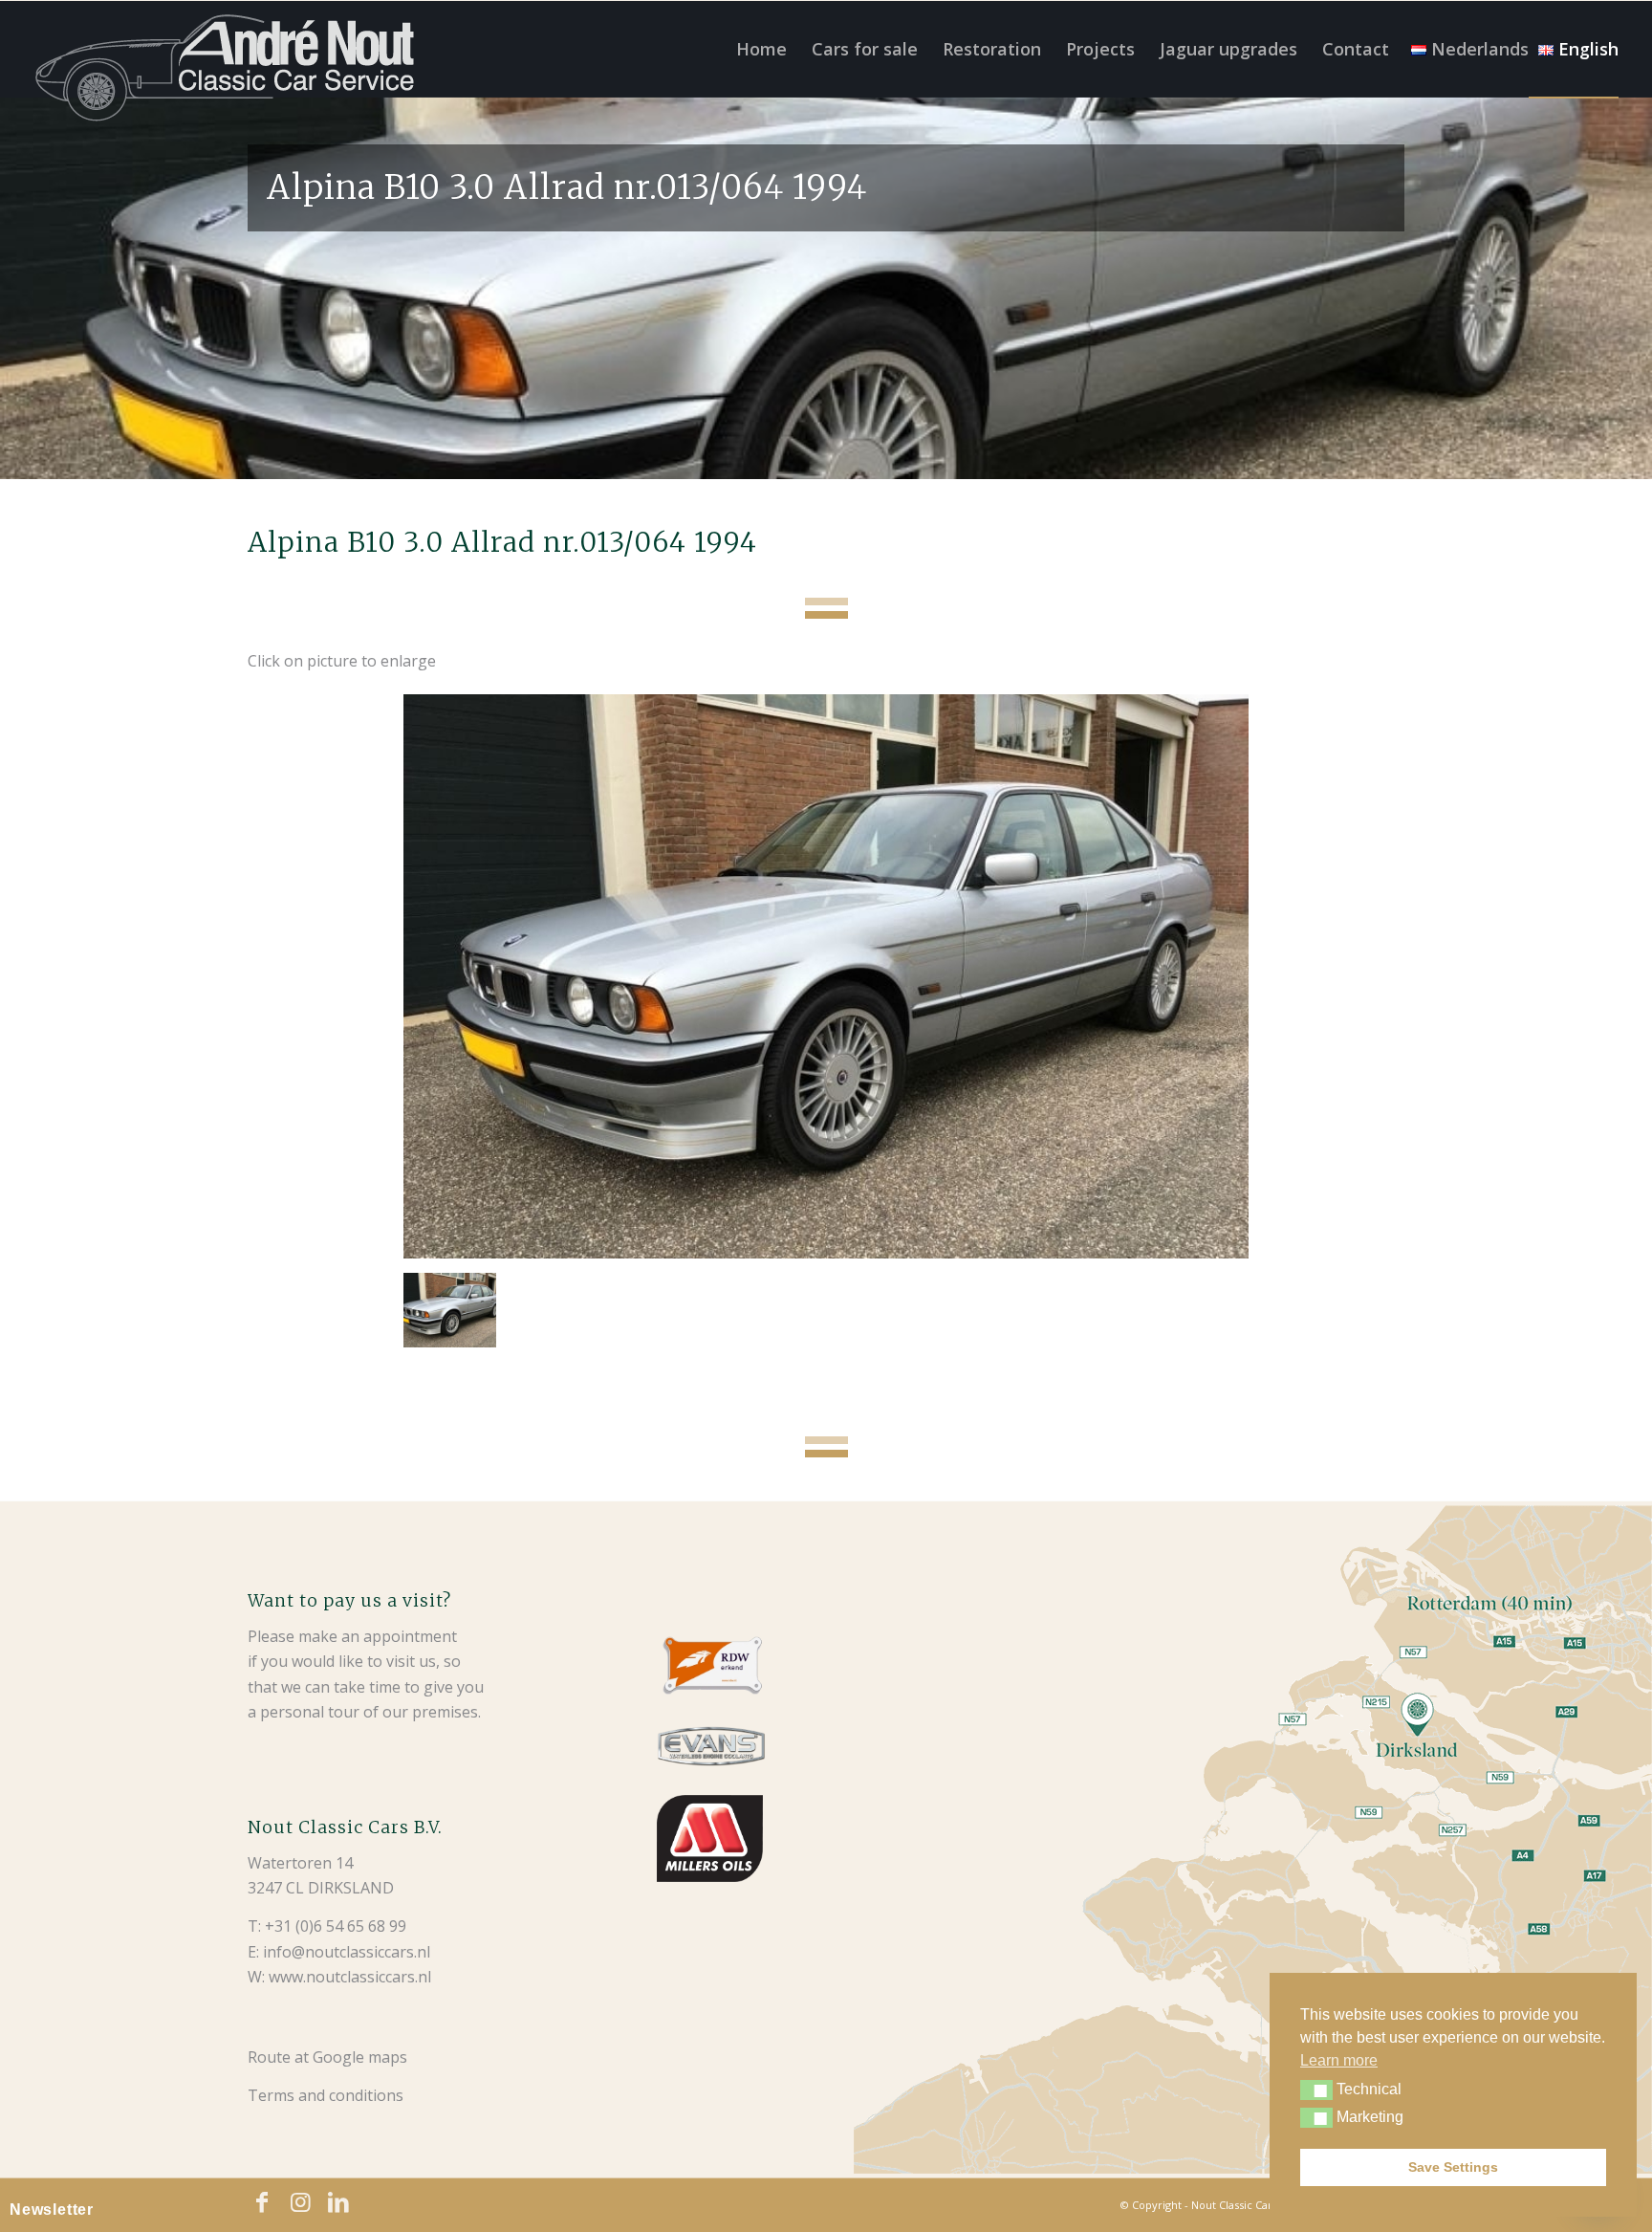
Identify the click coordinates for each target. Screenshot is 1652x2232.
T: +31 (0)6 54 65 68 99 (327, 1926)
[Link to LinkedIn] (338, 2202)
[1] (826, 976)
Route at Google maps (327, 2057)
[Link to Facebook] (262, 2202)
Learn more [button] (1339, 2060)
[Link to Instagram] (300, 2202)
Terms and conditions (326, 2095)
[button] (1316, 2090)
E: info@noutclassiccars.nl (339, 1952)
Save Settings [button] (1453, 2167)
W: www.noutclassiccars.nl (339, 1977)
